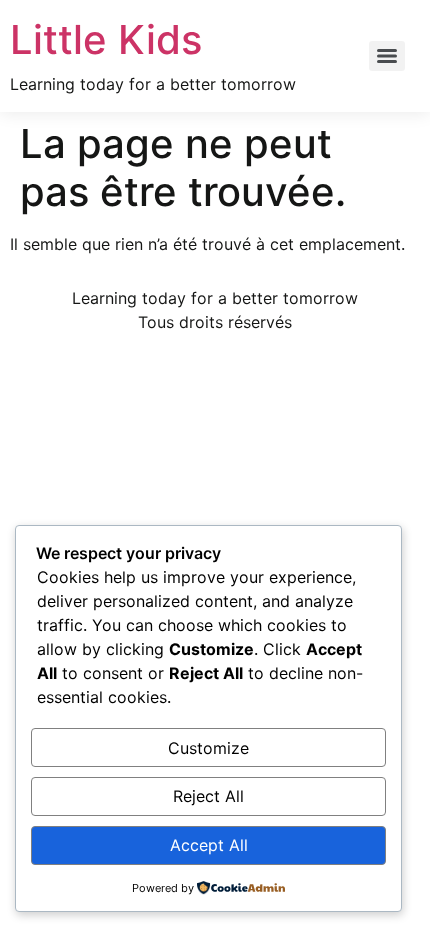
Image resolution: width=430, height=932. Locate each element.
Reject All (208, 796)
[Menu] (387, 56)
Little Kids (106, 39)
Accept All (209, 845)
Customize (208, 748)
